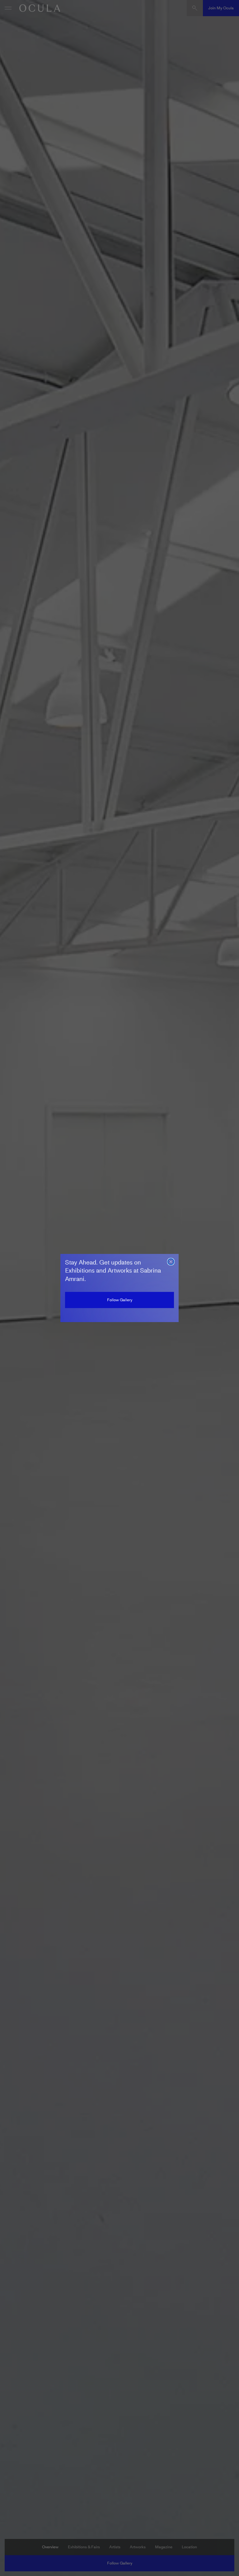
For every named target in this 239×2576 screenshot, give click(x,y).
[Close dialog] (171, 1262)
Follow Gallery (120, 1300)
